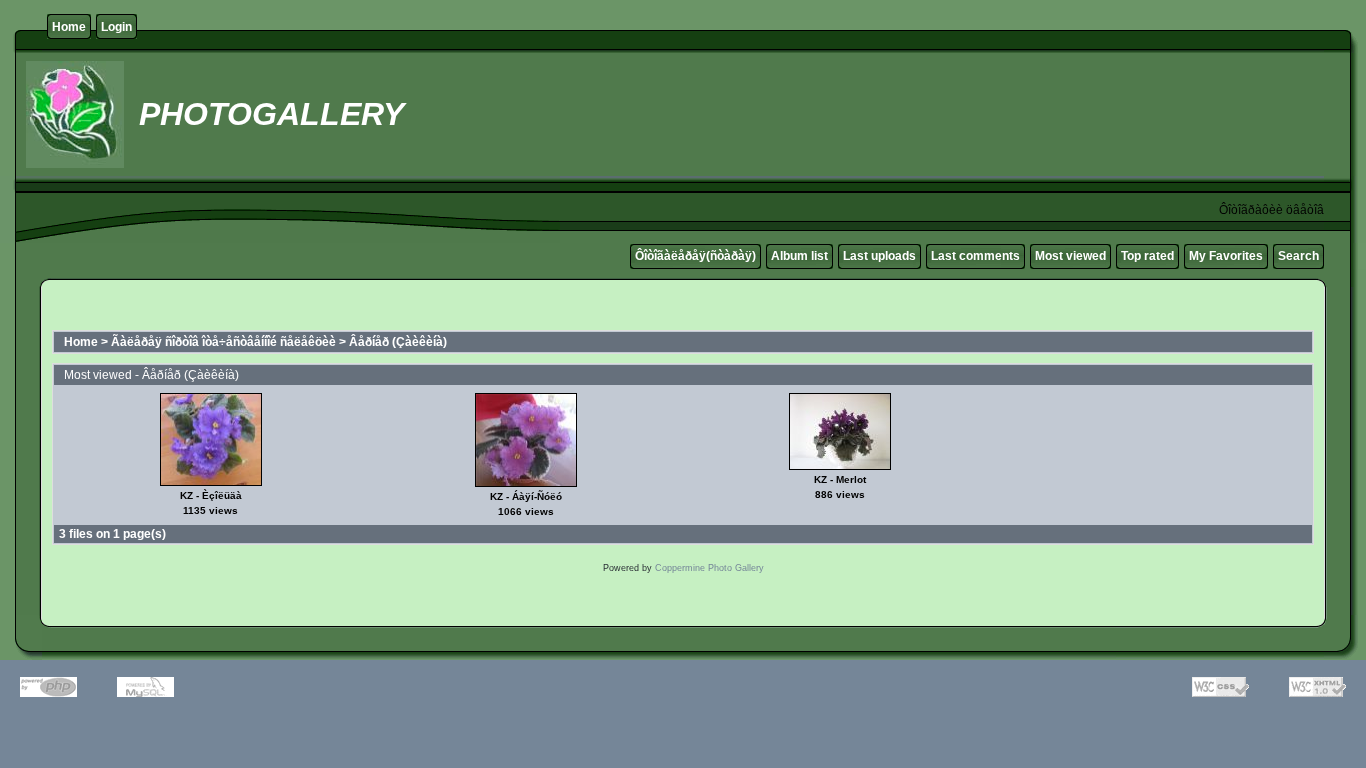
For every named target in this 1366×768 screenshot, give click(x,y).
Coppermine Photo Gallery (709, 568)
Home (69, 27)
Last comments (975, 256)
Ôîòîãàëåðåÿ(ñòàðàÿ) (695, 256)
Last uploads (879, 256)
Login (116, 27)
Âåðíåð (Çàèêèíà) (398, 342)
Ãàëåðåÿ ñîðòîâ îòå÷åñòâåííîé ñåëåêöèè (223, 342)
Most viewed (1070, 256)
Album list (799, 256)
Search (1298, 256)
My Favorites (1226, 256)
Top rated (1147, 256)
